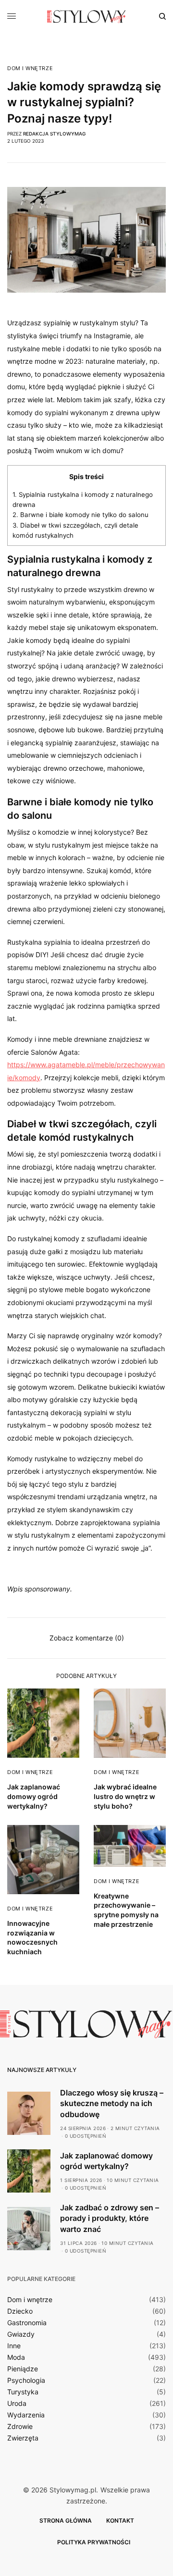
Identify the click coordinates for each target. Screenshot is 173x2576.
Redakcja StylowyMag (54, 134)
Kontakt (120, 2521)
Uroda (17, 2403)
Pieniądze (23, 2369)
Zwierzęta (23, 2438)
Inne (14, 2346)
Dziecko (20, 2311)
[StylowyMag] (87, 16)
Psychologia (26, 2380)
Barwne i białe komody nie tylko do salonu (80, 515)
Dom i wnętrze (30, 68)
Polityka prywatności (94, 2542)
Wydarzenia (26, 2415)
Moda (16, 2357)
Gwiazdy (21, 2334)
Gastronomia (27, 2323)
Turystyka (23, 2392)
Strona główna (66, 2521)
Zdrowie (20, 2427)
